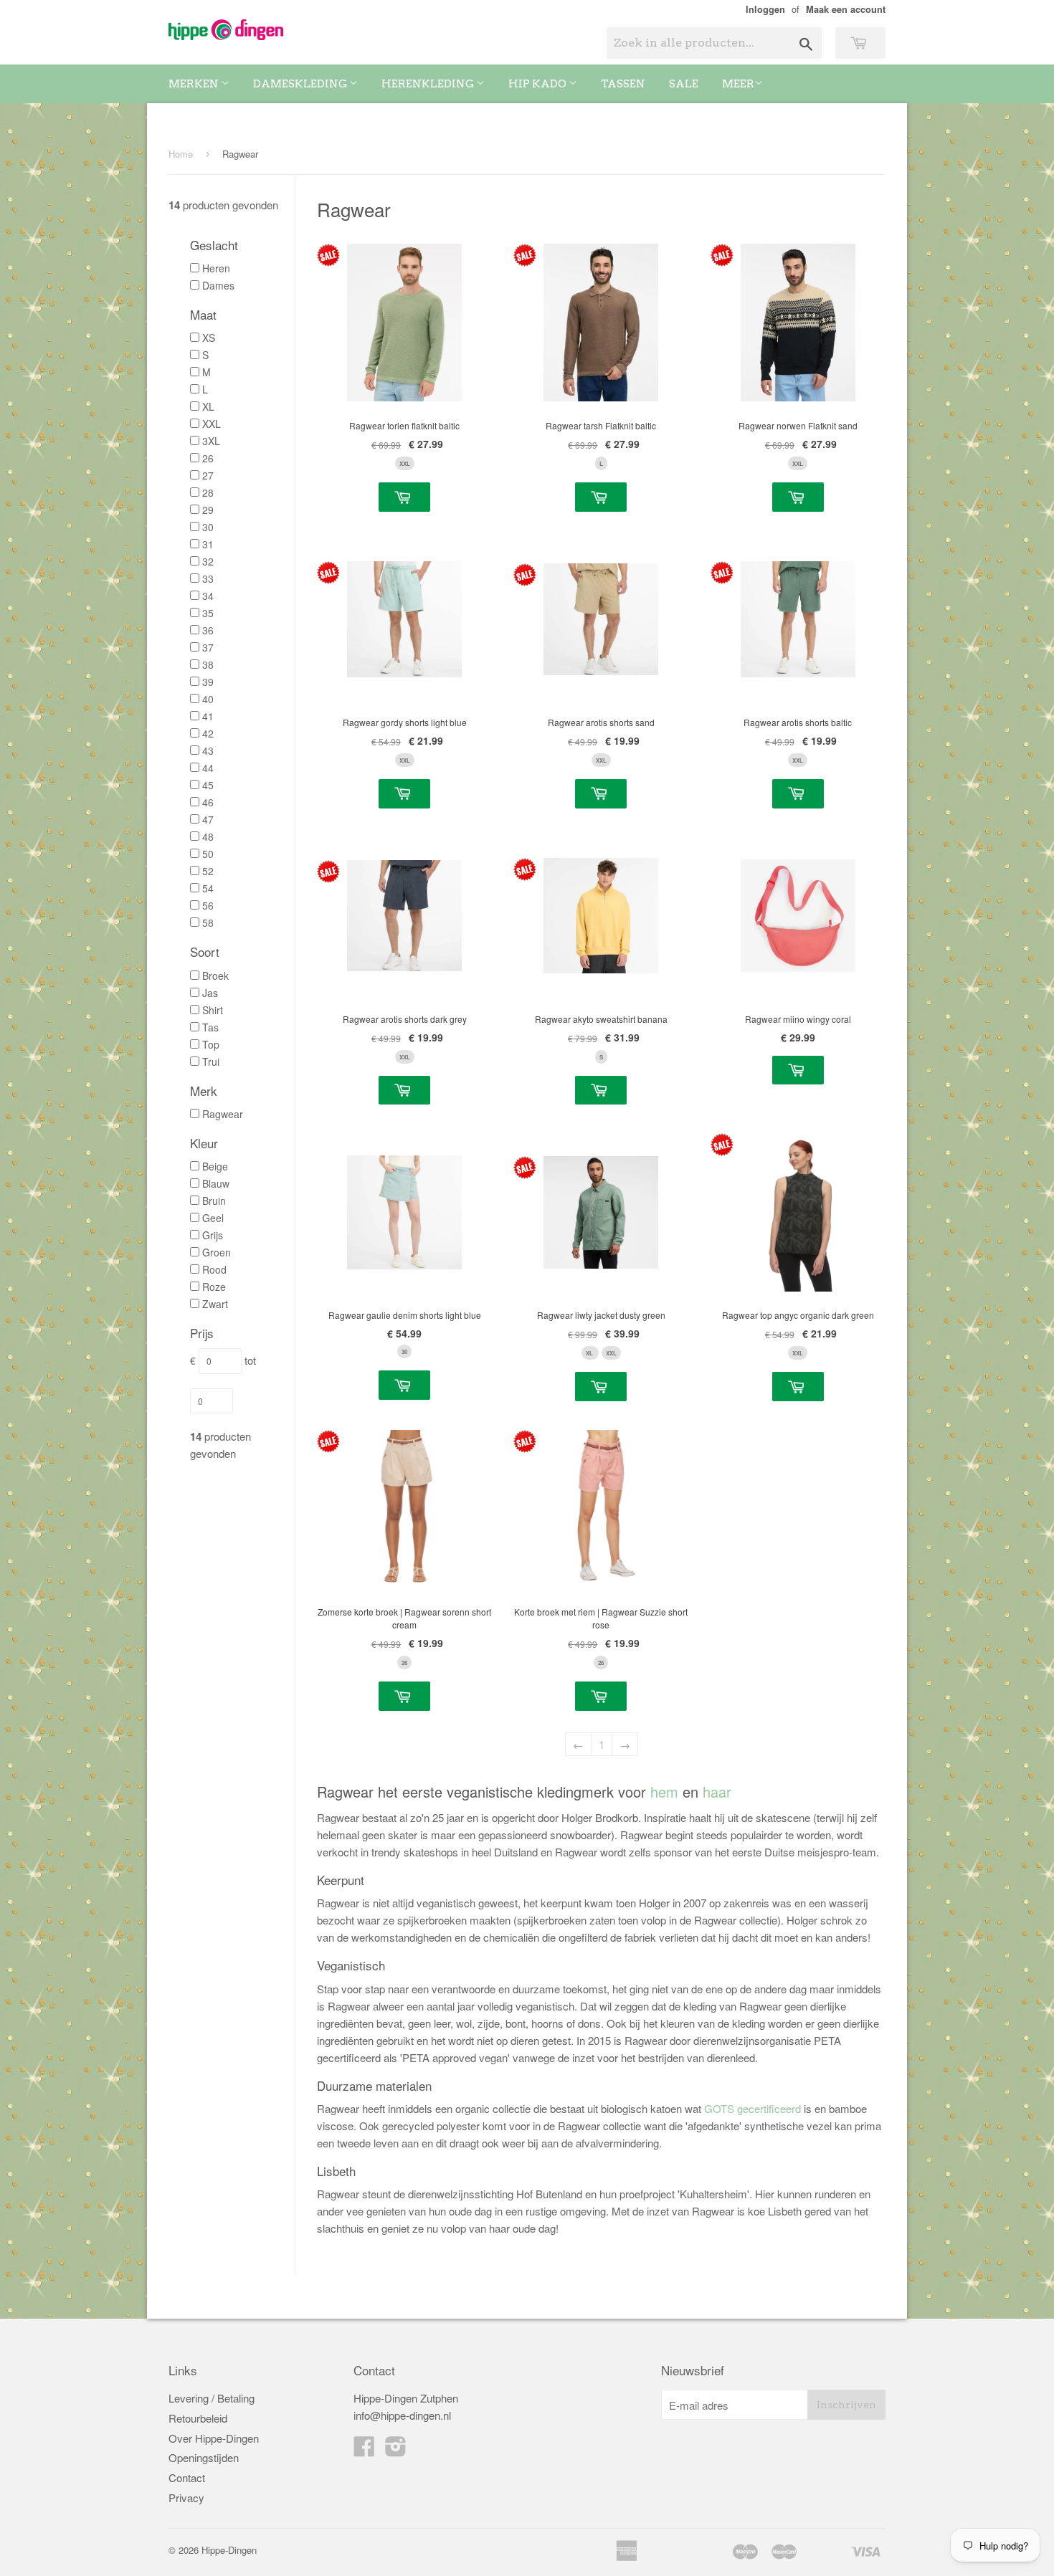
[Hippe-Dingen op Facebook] (364, 2447)
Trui (211, 1062)
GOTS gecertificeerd (752, 2108)
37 (208, 647)
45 (208, 785)
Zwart (215, 1304)
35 (208, 613)
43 (208, 750)
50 (208, 854)
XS (209, 338)
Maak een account (846, 9)
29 (208, 510)
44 (208, 768)
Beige (215, 1166)
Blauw (216, 1183)
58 (208, 922)
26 (208, 458)
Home (181, 154)
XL (208, 406)
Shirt (213, 1010)
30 (208, 527)
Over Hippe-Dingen (214, 2438)
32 (208, 561)
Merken (195, 84)
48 (208, 836)
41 (208, 716)
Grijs (213, 1235)
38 (208, 664)
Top (211, 1044)
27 (208, 475)
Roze (214, 1287)
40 (208, 699)
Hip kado (538, 84)
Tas (210, 1027)
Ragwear (223, 1114)
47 (208, 819)
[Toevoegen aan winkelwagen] (404, 497)
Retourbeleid (198, 2418)
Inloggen (765, 9)
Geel (213, 1218)
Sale (684, 84)
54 (208, 888)
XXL (212, 424)
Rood (214, 1269)
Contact (187, 2477)
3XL (211, 441)
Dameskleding (301, 84)
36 (208, 630)
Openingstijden (204, 2457)
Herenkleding (429, 84)
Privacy (186, 2498)
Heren (216, 268)
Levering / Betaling (212, 2398)
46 (208, 802)
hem (664, 1792)
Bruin (214, 1201)
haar (717, 1792)
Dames (218, 285)
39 (208, 682)
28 (208, 492)
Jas (210, 993)
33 (208, 578)
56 (208, 905)
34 (208, 596)
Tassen (623, 84)
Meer (738, 84)
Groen (217, 1252)
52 (208, 871)
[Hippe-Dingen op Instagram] (396, 2447)
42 (208, 733)
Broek (215, 975)
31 (208, 544)
